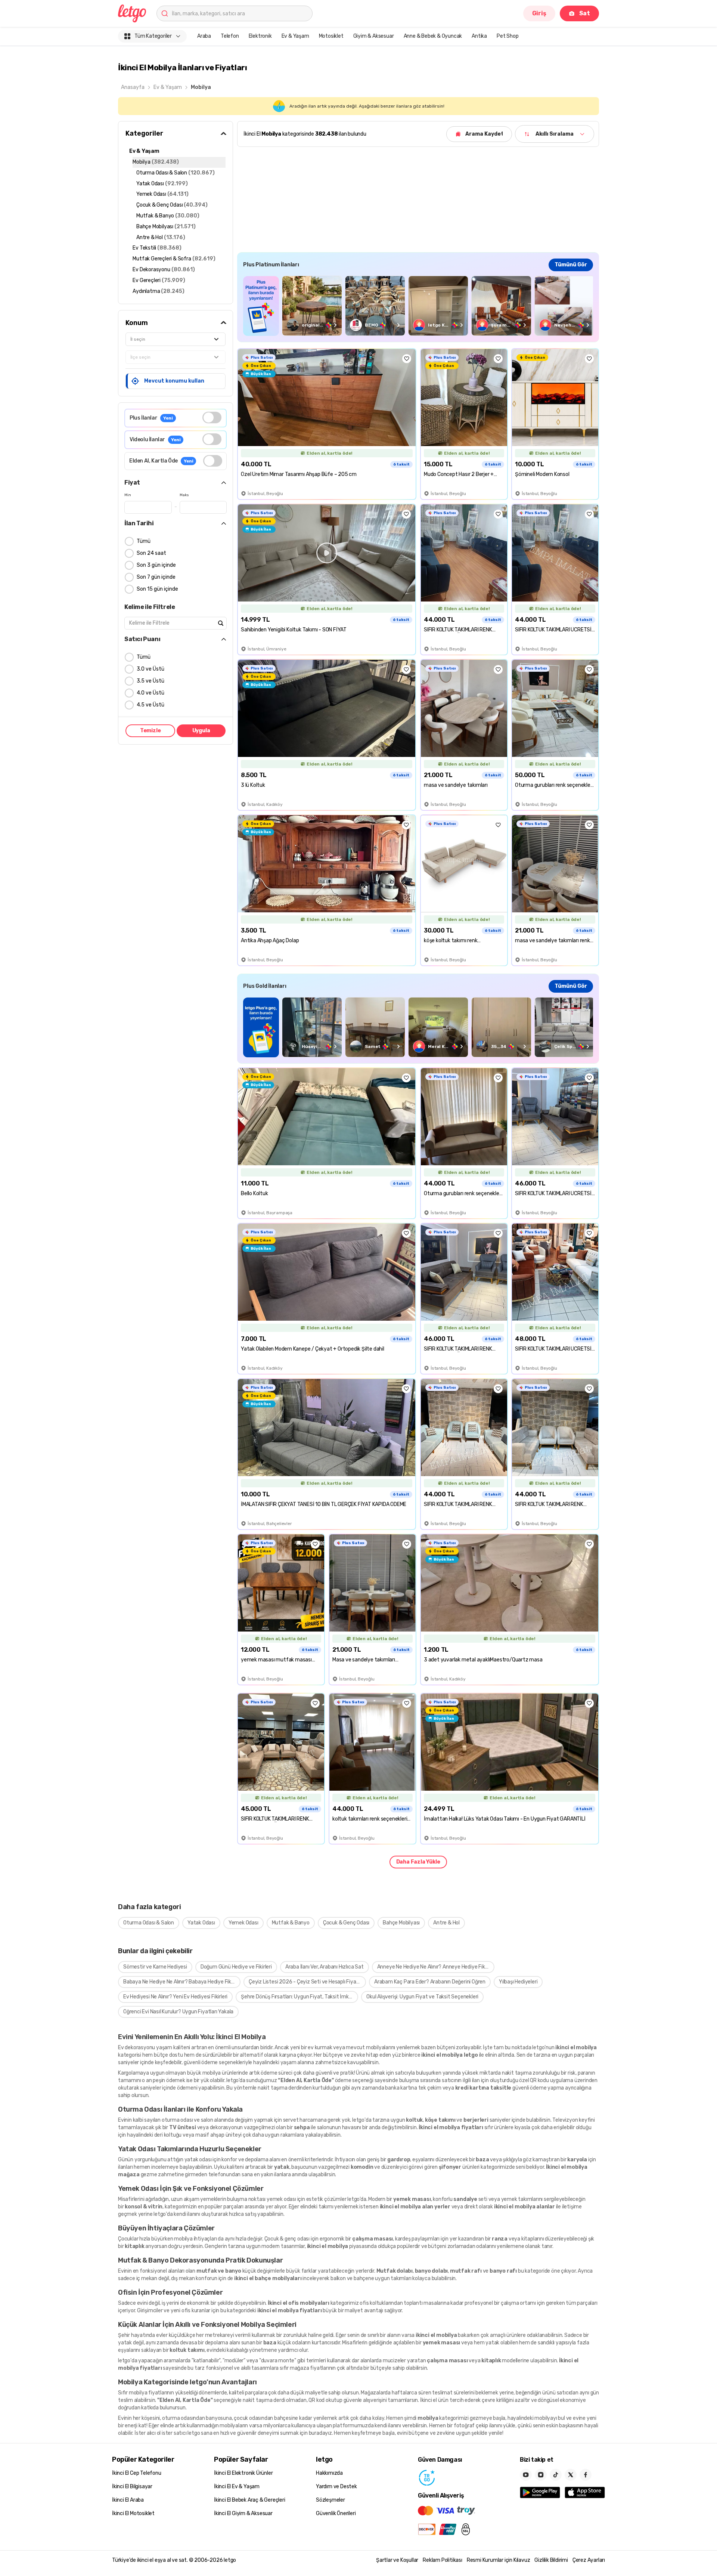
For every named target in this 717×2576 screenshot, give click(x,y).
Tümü (144, 541)
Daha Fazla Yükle (418, 1862)
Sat (585, 13)
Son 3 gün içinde (156, 565)
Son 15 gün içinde (157, 589)
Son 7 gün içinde (156, 577)
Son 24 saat (151, 553)
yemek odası (281, 2199)
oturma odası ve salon (187, 2120)
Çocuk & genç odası (287, 2239)
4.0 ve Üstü (150, 693)
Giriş (539, 13)
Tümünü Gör (571, 265)
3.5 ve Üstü (150, 681)
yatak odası (198, 2160)
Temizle (150, 731)
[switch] (212, 418)
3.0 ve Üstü (150, 669)
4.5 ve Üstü (150, 705)
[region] (418, 306)
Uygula (201, 731)
